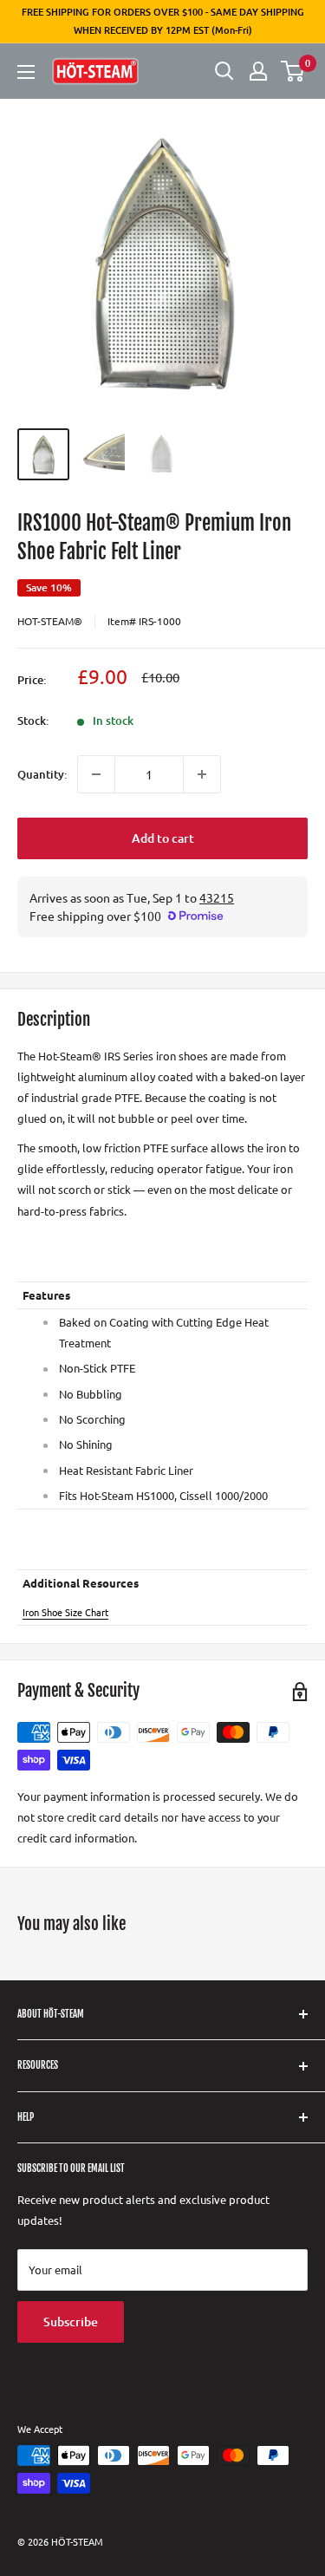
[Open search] (224, 71)
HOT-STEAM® (50, 621)
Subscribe (71, 2322)
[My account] (258, 71)
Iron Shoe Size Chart (65, 1612)
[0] (293, 71)
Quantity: (42, 774)
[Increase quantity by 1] (202, 774)
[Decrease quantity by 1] (96, 774)
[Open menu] (26, 72)
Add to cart (163, 838)
